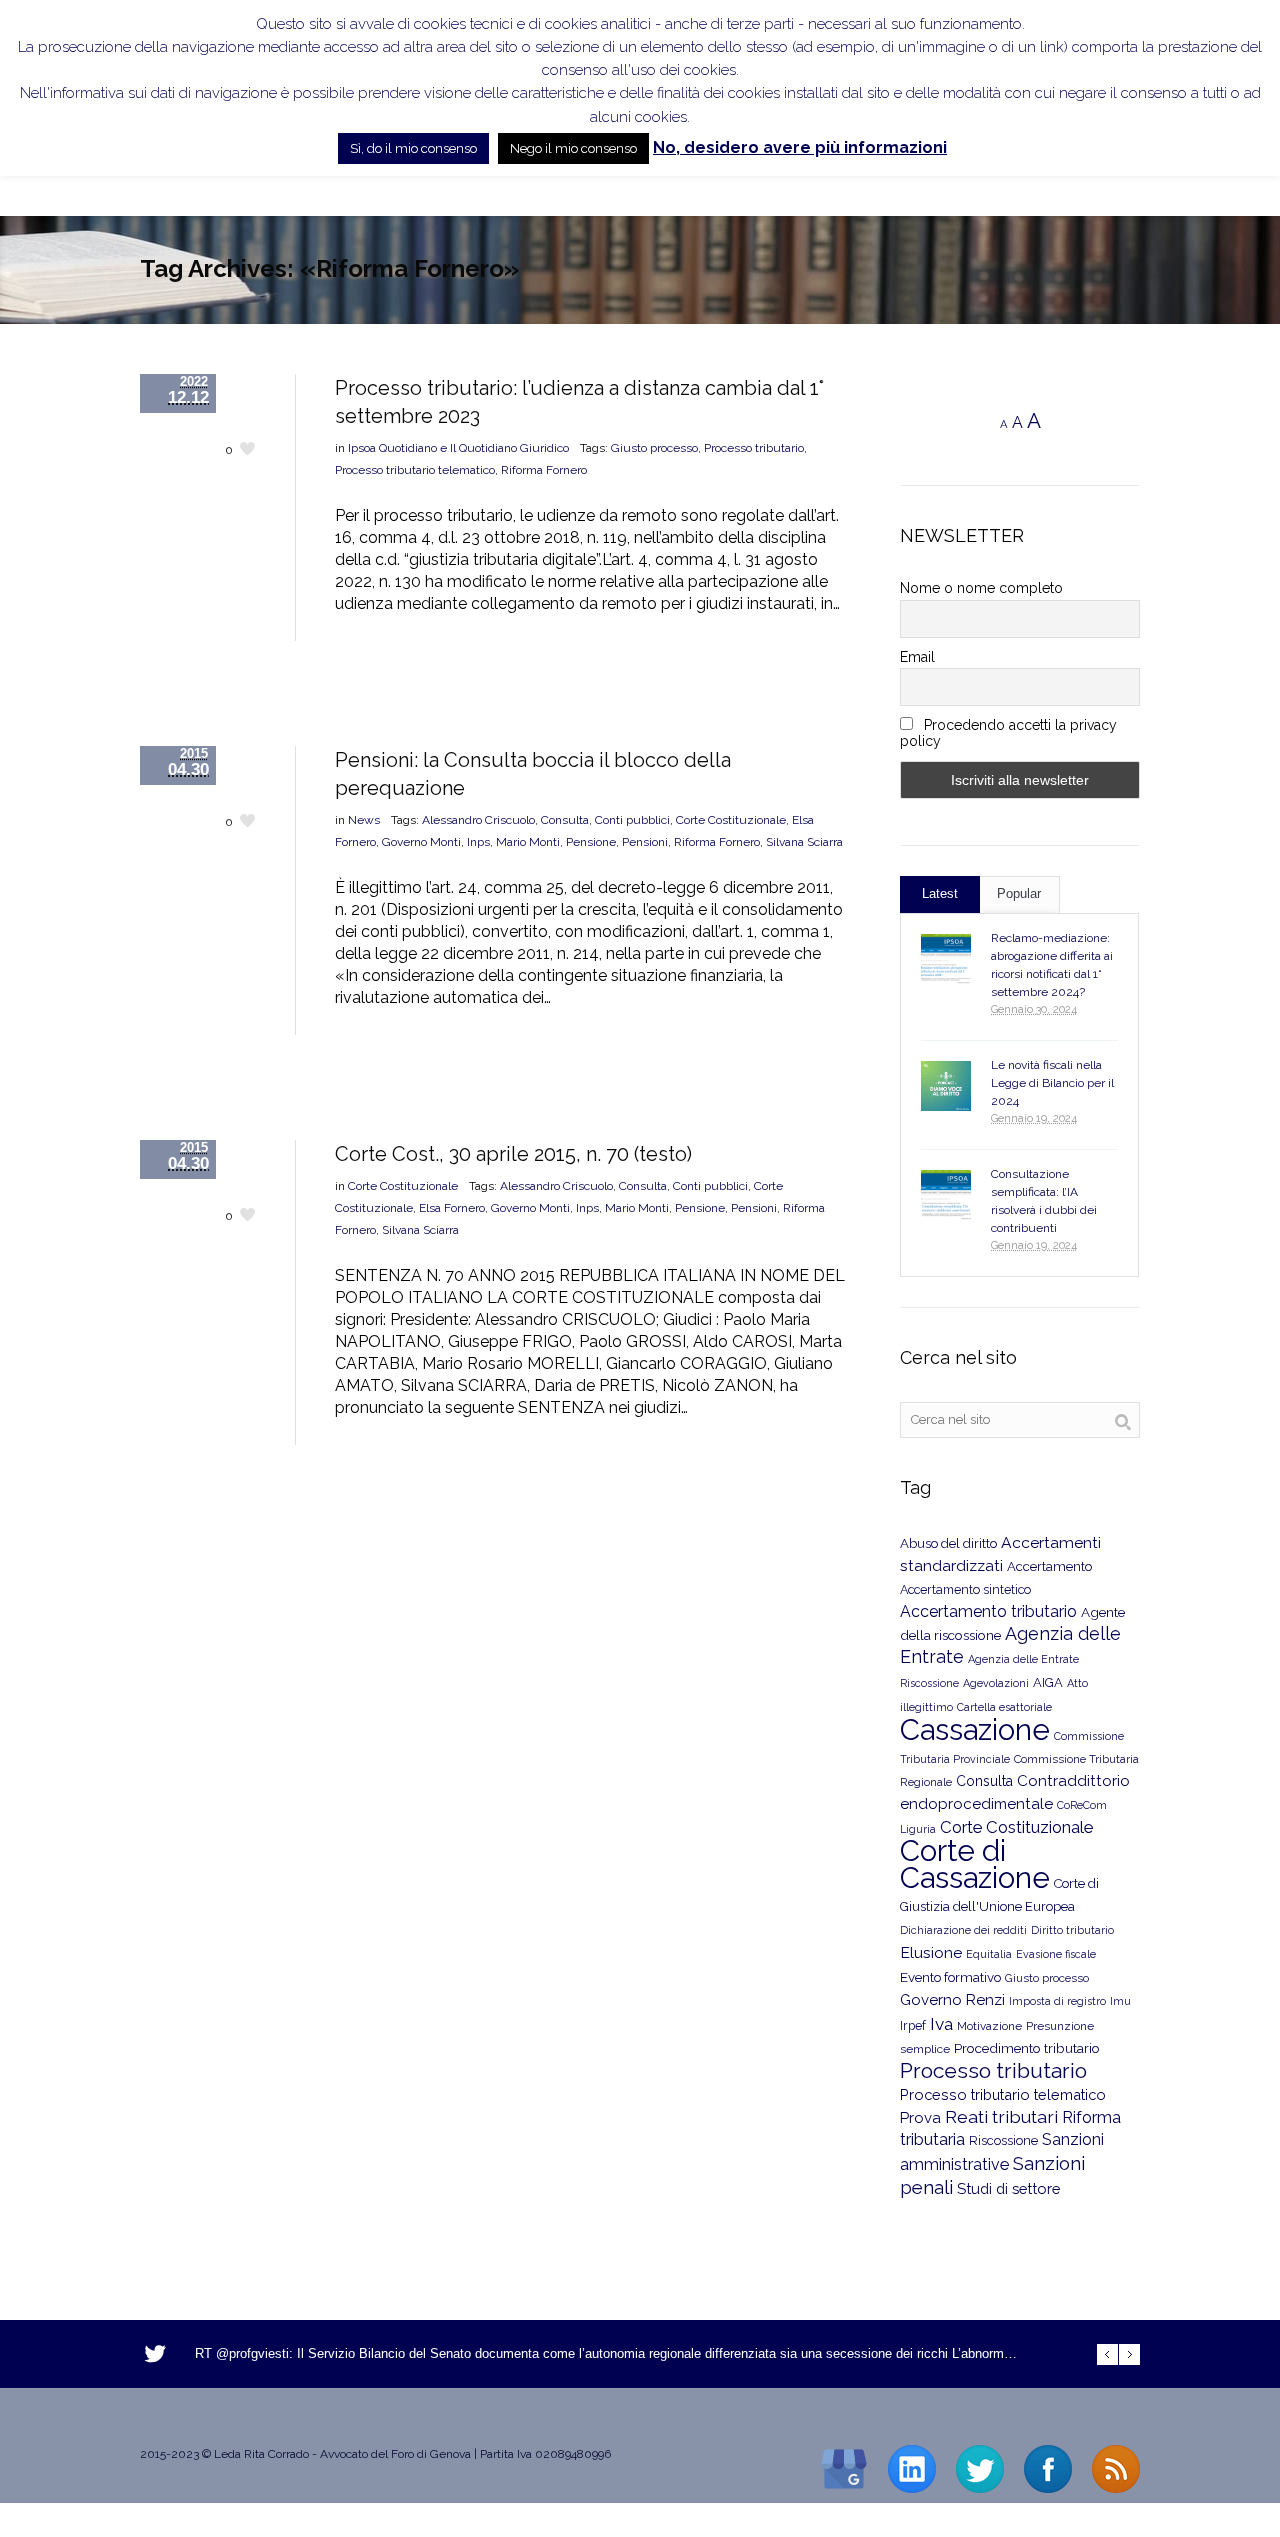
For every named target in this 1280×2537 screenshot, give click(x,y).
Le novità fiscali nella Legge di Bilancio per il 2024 (1052, 1083)
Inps (478, 842)
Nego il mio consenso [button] (573, 148)
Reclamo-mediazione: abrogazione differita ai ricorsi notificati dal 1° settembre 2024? (1052, 965)
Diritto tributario (1072, 1930)
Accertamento (1049, 1566)
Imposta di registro (1057, 2001)
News (364, 820)
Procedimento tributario (1027, 2048)
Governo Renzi (952, 2000)
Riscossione (1003, 2140)
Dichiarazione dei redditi (963, 1930)
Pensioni (645, 842)
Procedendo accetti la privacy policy (1008, 733)
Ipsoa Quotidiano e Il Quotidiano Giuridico (458, 448)
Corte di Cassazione (975, 1864)
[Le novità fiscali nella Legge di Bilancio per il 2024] (946, 1086)
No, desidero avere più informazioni (800, 147)
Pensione (591, 842)
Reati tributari (1001, 2116)
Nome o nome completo (981, 588)
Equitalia (989, 1954)
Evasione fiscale (1056, 1954)
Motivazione (989, 2026)
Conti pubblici (632, 820)
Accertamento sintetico (965, 1589)
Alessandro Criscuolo (478, 820)
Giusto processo (654, 448)
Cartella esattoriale (1004, 1707)
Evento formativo (950, 1977)
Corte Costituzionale (731, 820)
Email (917, 657)
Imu (1120, 2001)
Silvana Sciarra (804, 842)
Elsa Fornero (452, 1208)
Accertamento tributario (988, 1611)
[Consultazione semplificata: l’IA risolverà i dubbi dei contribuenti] (946, 1195)
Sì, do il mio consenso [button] (413, 148)
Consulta (565, 820)
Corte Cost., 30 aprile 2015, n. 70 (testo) (513, 1154)
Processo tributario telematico (415, 470)
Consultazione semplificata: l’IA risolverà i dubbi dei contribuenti (1044, 1201)
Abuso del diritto (948, 1543)
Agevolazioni (996, 1683)
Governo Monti (421, 842)
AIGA (1048, 1682)
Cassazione (975, 1729)
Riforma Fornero (544, 470)
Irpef (913, 2025)
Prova (920, 2118)
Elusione (931, 1952)
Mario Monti (528, 842)
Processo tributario (754, 448)
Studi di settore (1008, 2188)
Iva (941, 2024)
